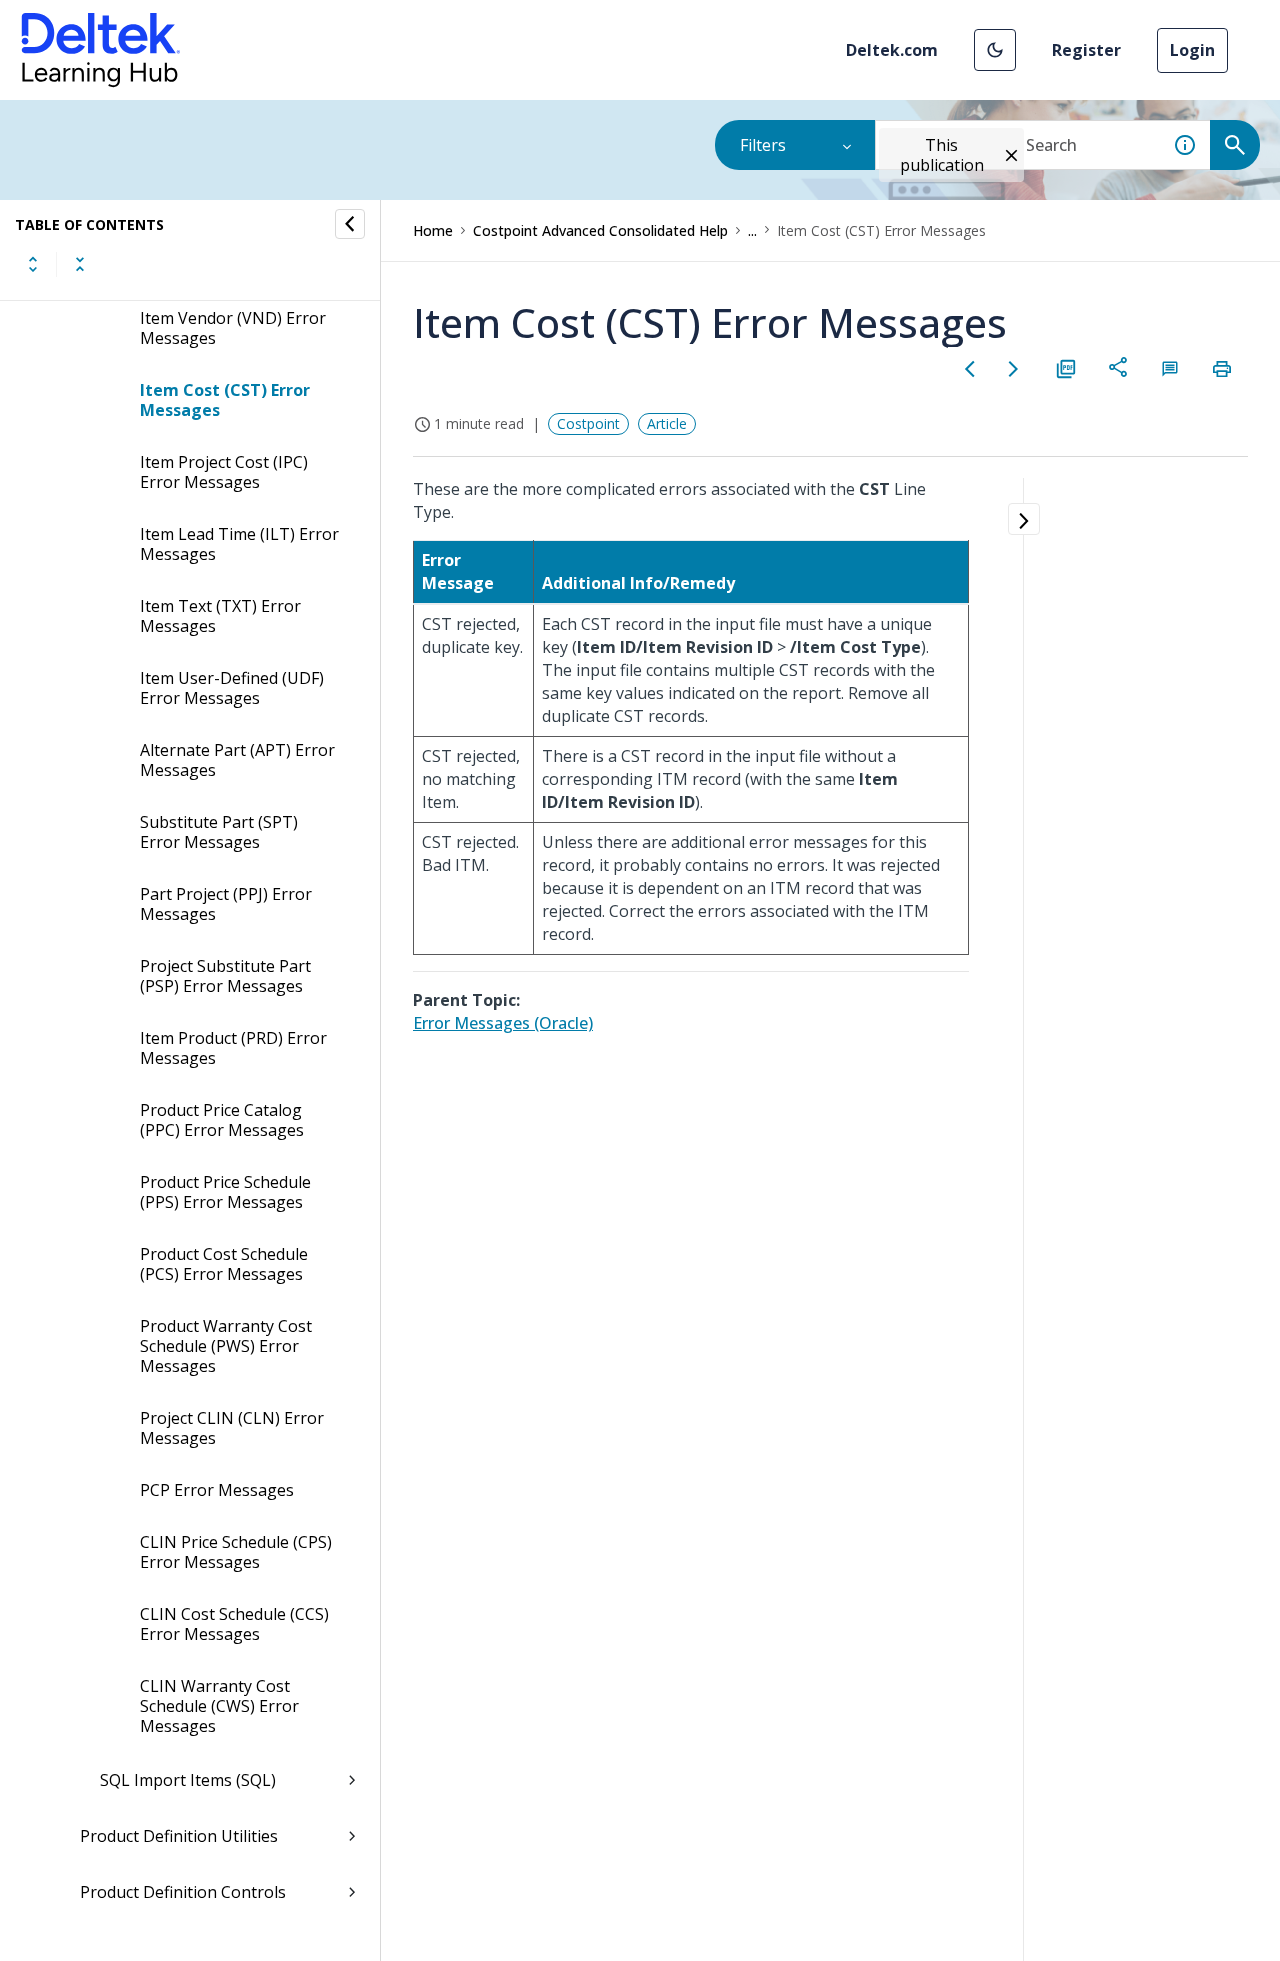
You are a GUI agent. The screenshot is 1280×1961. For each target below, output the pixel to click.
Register (1086, 50)
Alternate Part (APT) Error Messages (237, 760)
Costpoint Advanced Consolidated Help (600, 230)
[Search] (1235, 145)
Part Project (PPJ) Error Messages (226, 904)
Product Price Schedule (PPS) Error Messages (225, 1192)
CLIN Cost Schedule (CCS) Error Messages (234, 1624)
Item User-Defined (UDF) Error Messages (232, 688)
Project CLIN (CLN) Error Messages (232, 1428)
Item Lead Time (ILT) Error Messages (239, 544)
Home (433, 230)
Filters (763, 145)
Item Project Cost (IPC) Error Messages (224, 472)
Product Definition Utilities (179, 1836)
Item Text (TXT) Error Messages (220, 616)
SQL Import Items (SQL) (188, 1780)
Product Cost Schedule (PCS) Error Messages (224, 1264)
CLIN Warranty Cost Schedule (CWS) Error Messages (219, 1706)
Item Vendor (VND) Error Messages (233, 328)
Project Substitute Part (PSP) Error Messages (225, 976)
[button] (995, 50)
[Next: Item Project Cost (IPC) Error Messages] (1014, 369)
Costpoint (588, 423)
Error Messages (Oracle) (503, 1023)
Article (667, 423)
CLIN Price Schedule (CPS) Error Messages (236, 1552)
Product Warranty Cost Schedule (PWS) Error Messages (226, 1346)
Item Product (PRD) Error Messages (233, 1048)
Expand (33, 264)
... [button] (752, 230)
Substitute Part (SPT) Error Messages (219, 832)
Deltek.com (892, 50)
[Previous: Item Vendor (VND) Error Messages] (970, 369)
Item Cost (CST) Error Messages (225, 400)
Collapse (80, 264)
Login (1192, 50)
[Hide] (350, 224)
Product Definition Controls (183, 1892)
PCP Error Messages (217, 1490)
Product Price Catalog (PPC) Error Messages (222, 1120)
